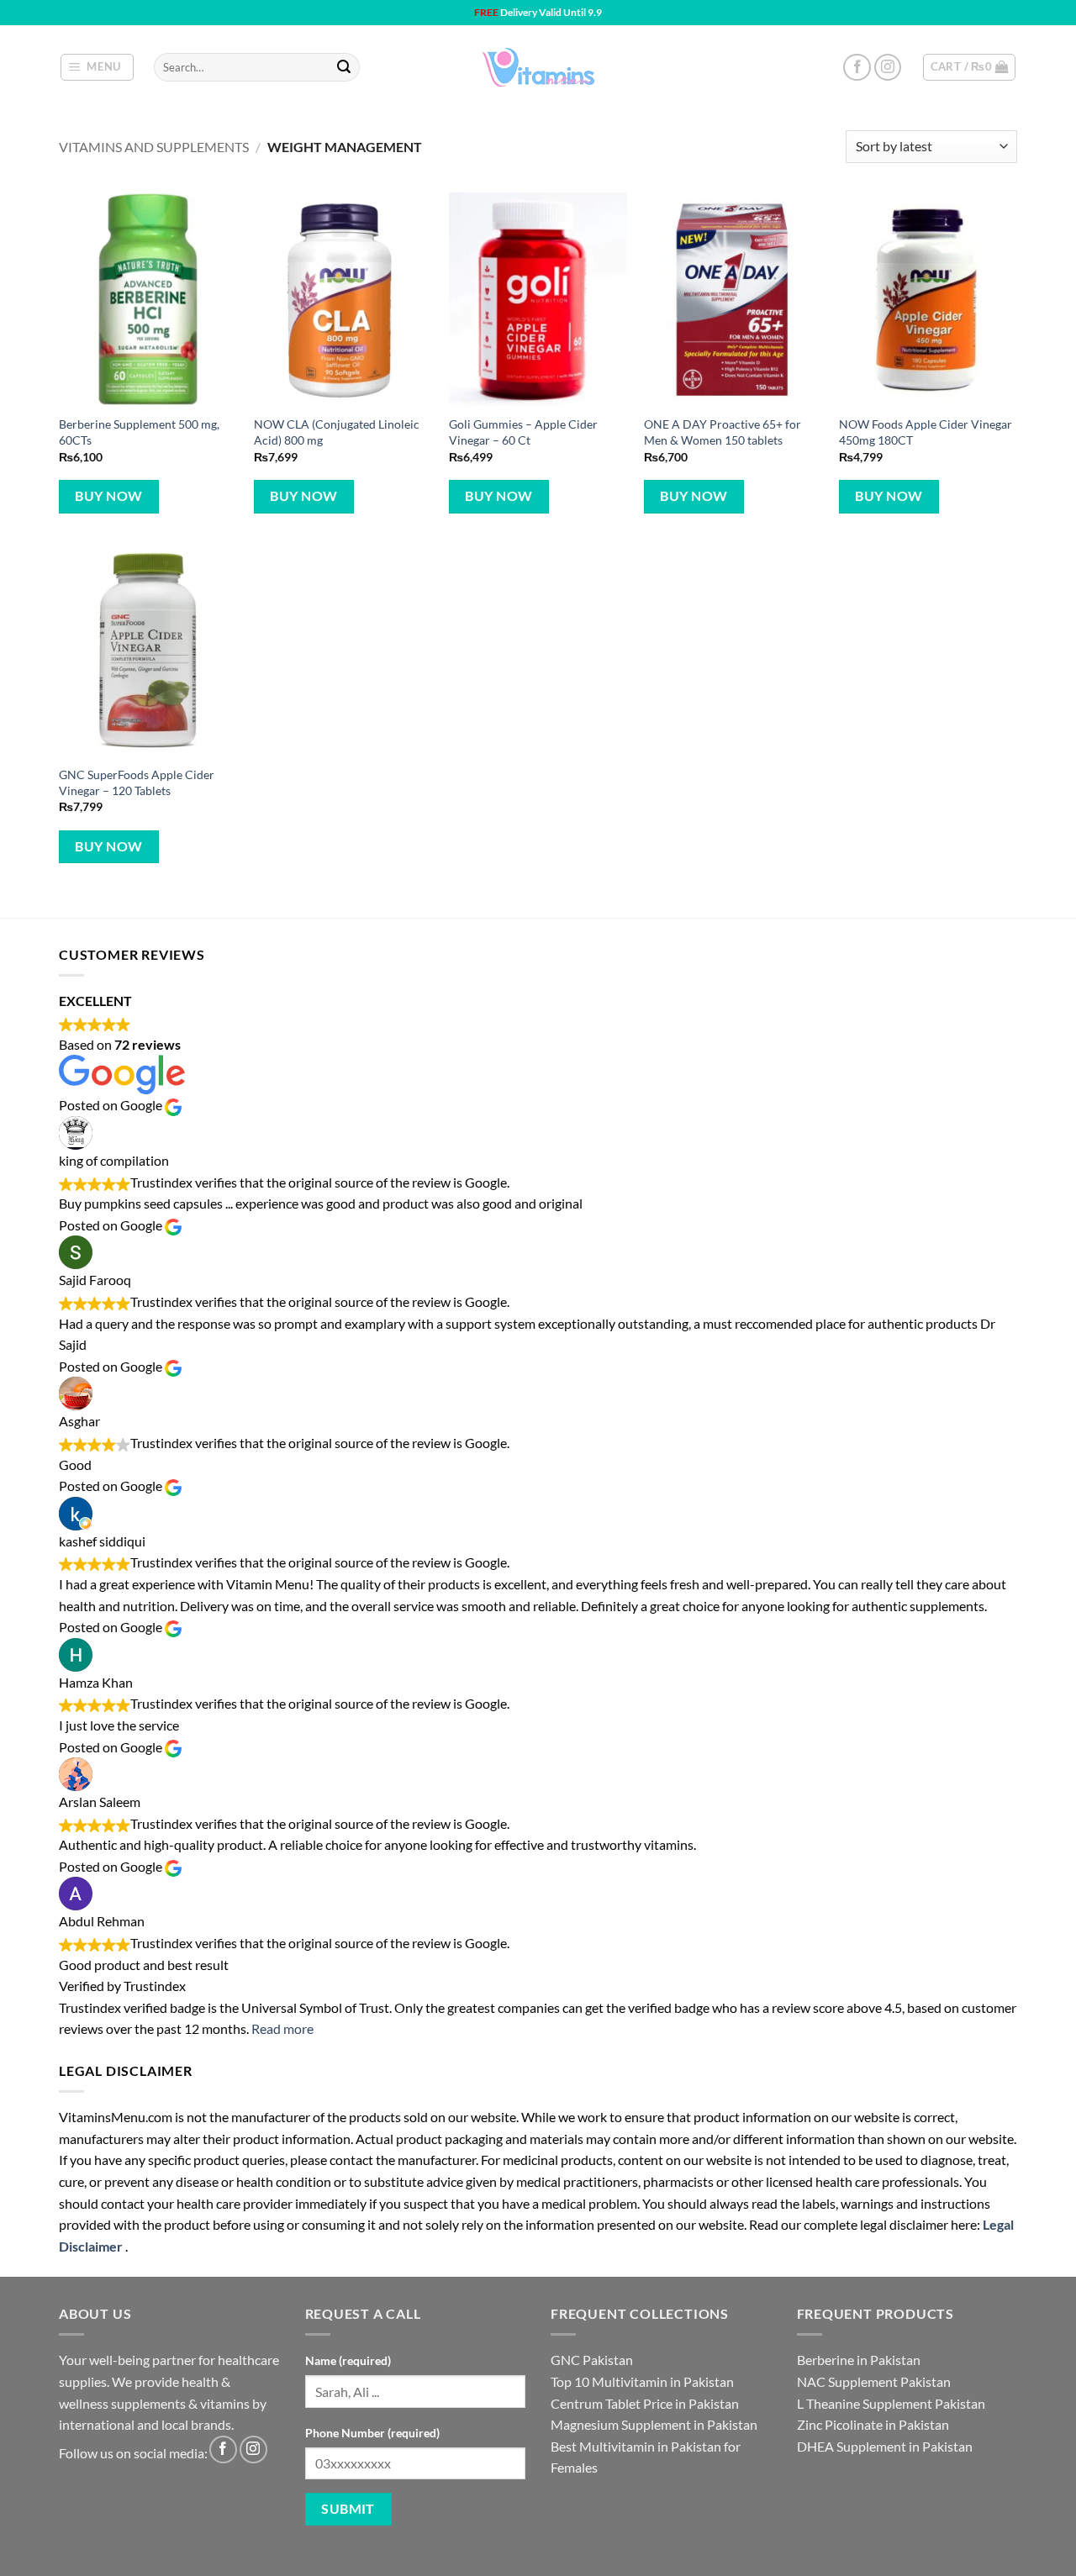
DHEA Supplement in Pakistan (885, 2446)
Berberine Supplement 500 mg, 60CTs (139, 432)
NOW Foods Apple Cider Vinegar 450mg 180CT (926, 432)
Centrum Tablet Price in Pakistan (645, 2403)
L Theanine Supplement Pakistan (891, 2403)
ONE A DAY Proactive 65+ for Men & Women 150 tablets (723, 432)
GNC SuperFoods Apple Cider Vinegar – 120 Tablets (137, 782)
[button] (98, 67)
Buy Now (108, 496)
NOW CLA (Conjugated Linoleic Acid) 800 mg (337, 432)
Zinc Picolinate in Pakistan (873, 2424)
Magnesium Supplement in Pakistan (654, 2424)
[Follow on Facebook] (857, 68)
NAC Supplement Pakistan (874, 2381)
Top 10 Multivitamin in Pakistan (642, 2381)
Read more (282, 2028)
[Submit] (344, 67)
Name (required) (348, 2360)
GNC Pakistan (592, 2360)
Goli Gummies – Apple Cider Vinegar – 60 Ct (523, 432)
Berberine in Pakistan (859, 2360)
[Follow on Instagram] (888, 68)
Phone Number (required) (372, 2433)
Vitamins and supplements (154, 147)
